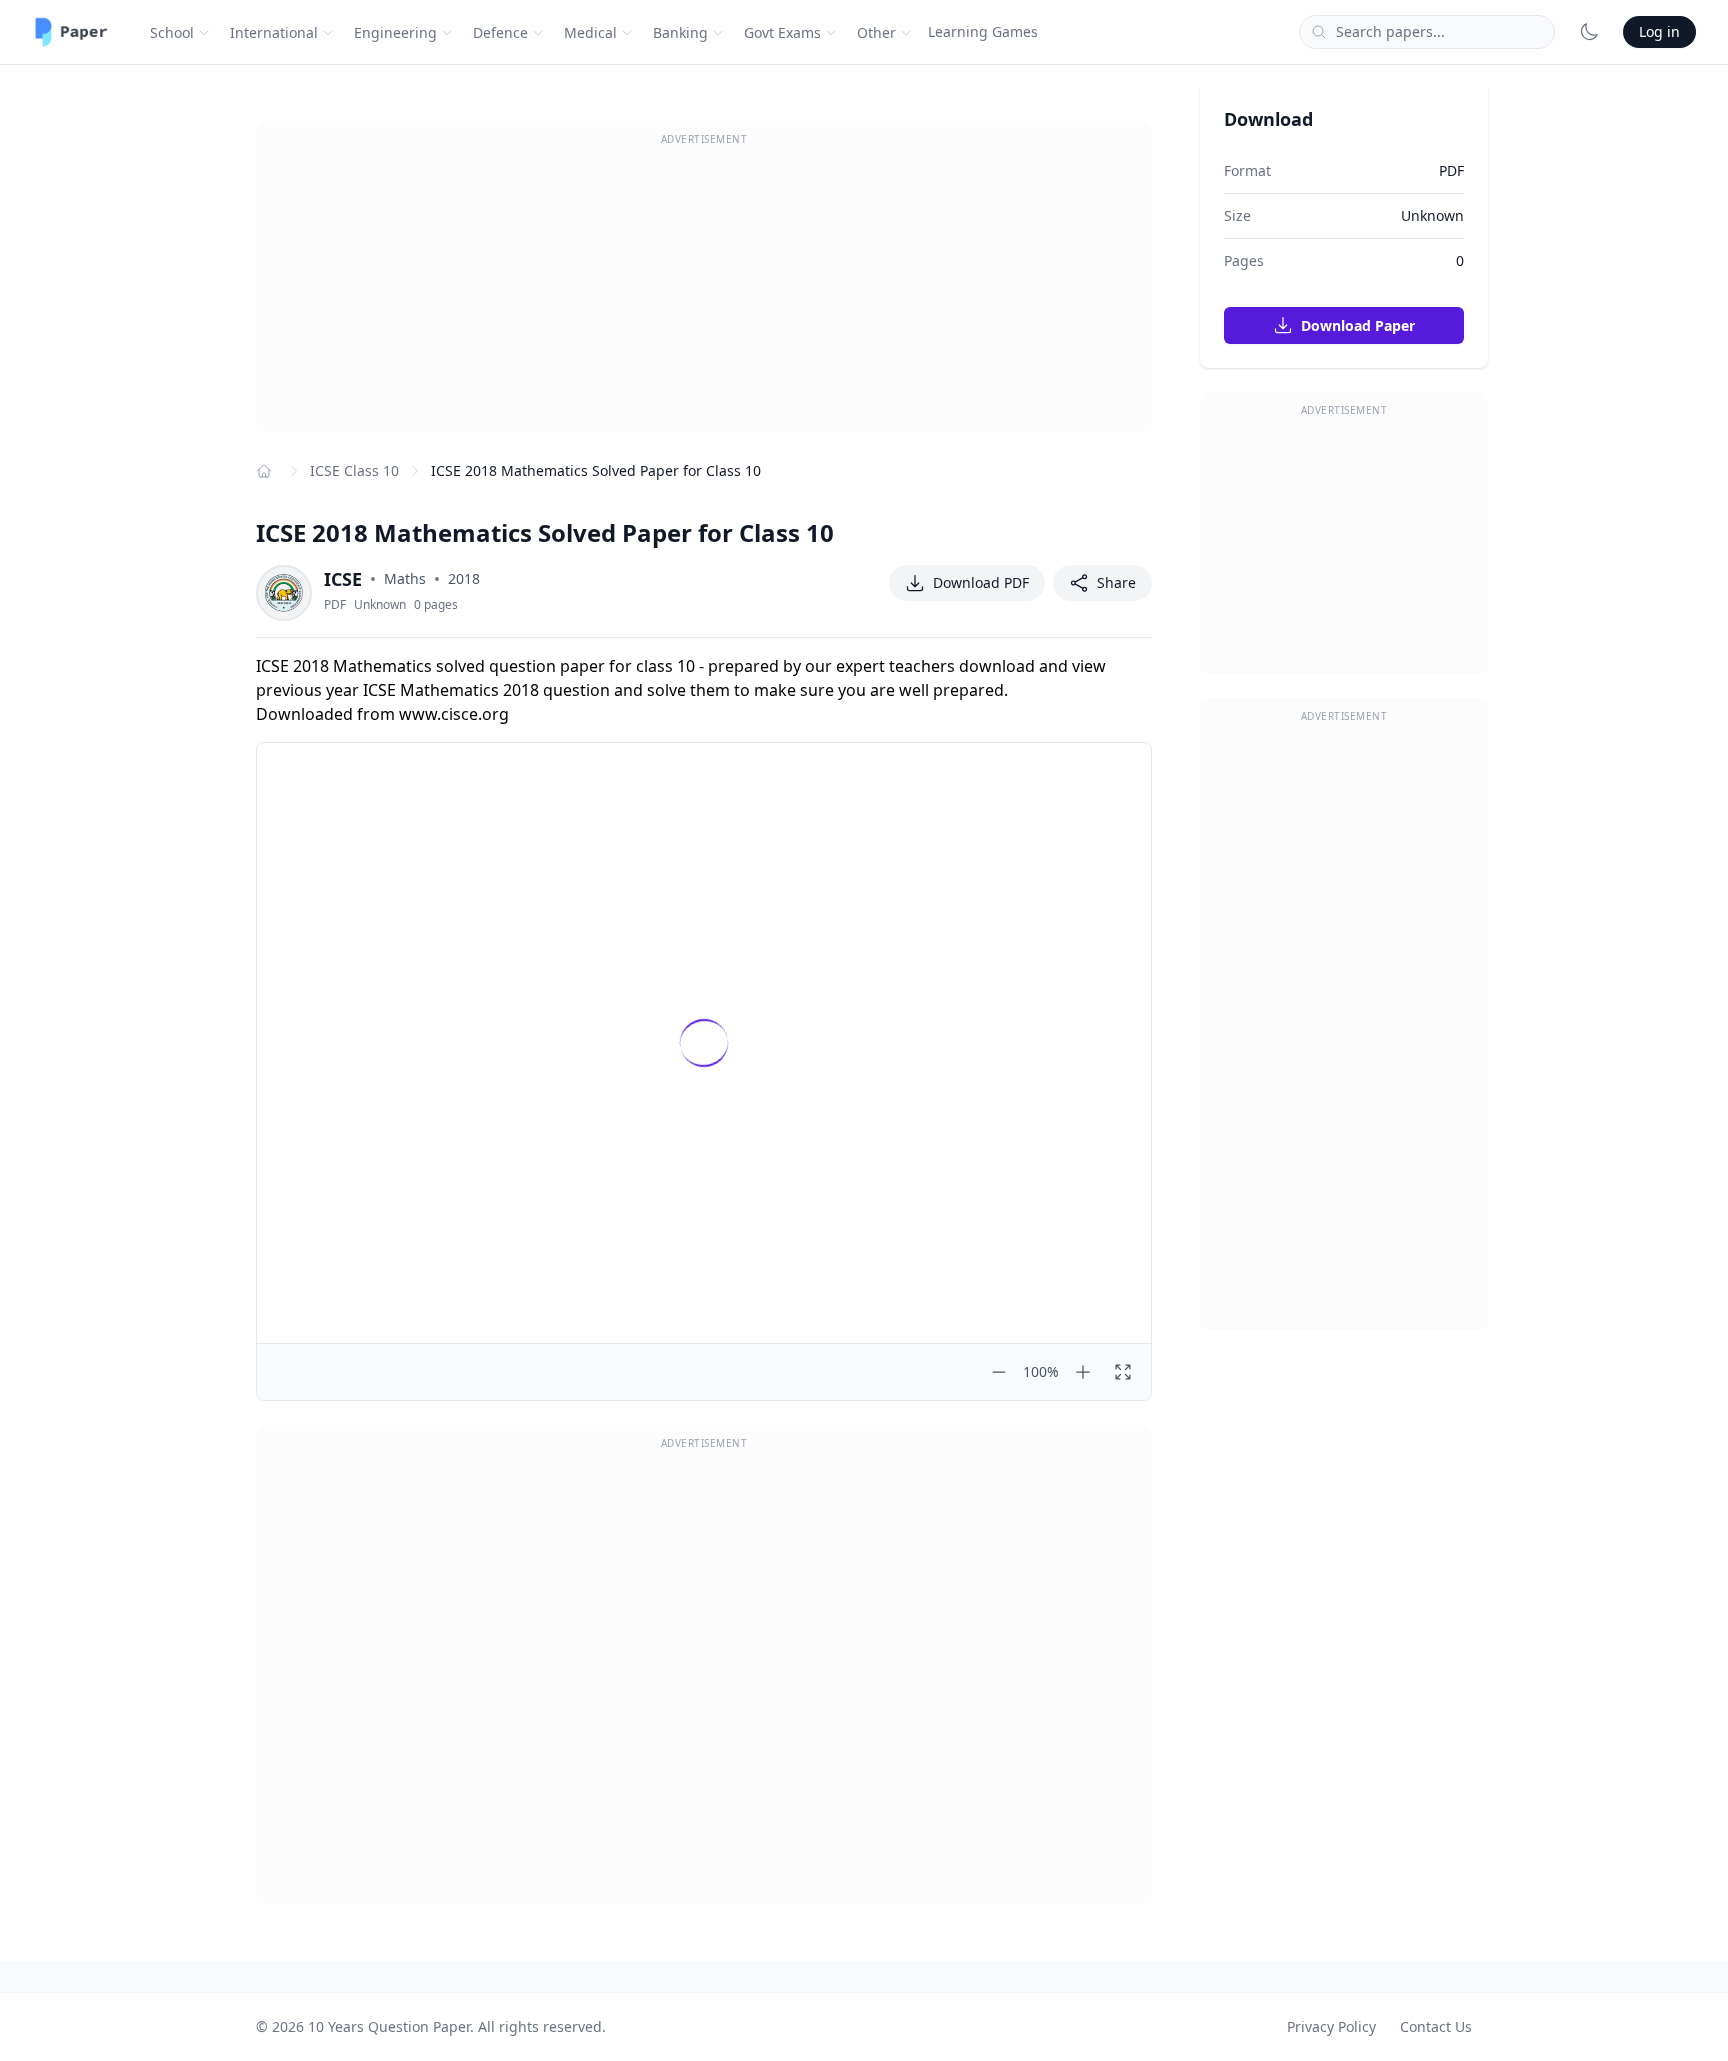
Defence (500, 32)
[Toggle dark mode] (1589, 32)
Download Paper (1356, 325)
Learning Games (983, 31)
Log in (1659, 31)
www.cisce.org (454, 714)
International (274, 32)
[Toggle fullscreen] (1123, 1372)
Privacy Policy (1331, 2026)
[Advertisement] (704, 293)
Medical (590, 32)
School (172, 32)
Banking (680, 32)
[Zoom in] (1083, 1372)
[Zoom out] (999, 1372)
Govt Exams (782, 32)
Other (876, 32)
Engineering (395, 32)
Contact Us (1436, 2026)
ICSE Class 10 (354, 470)
